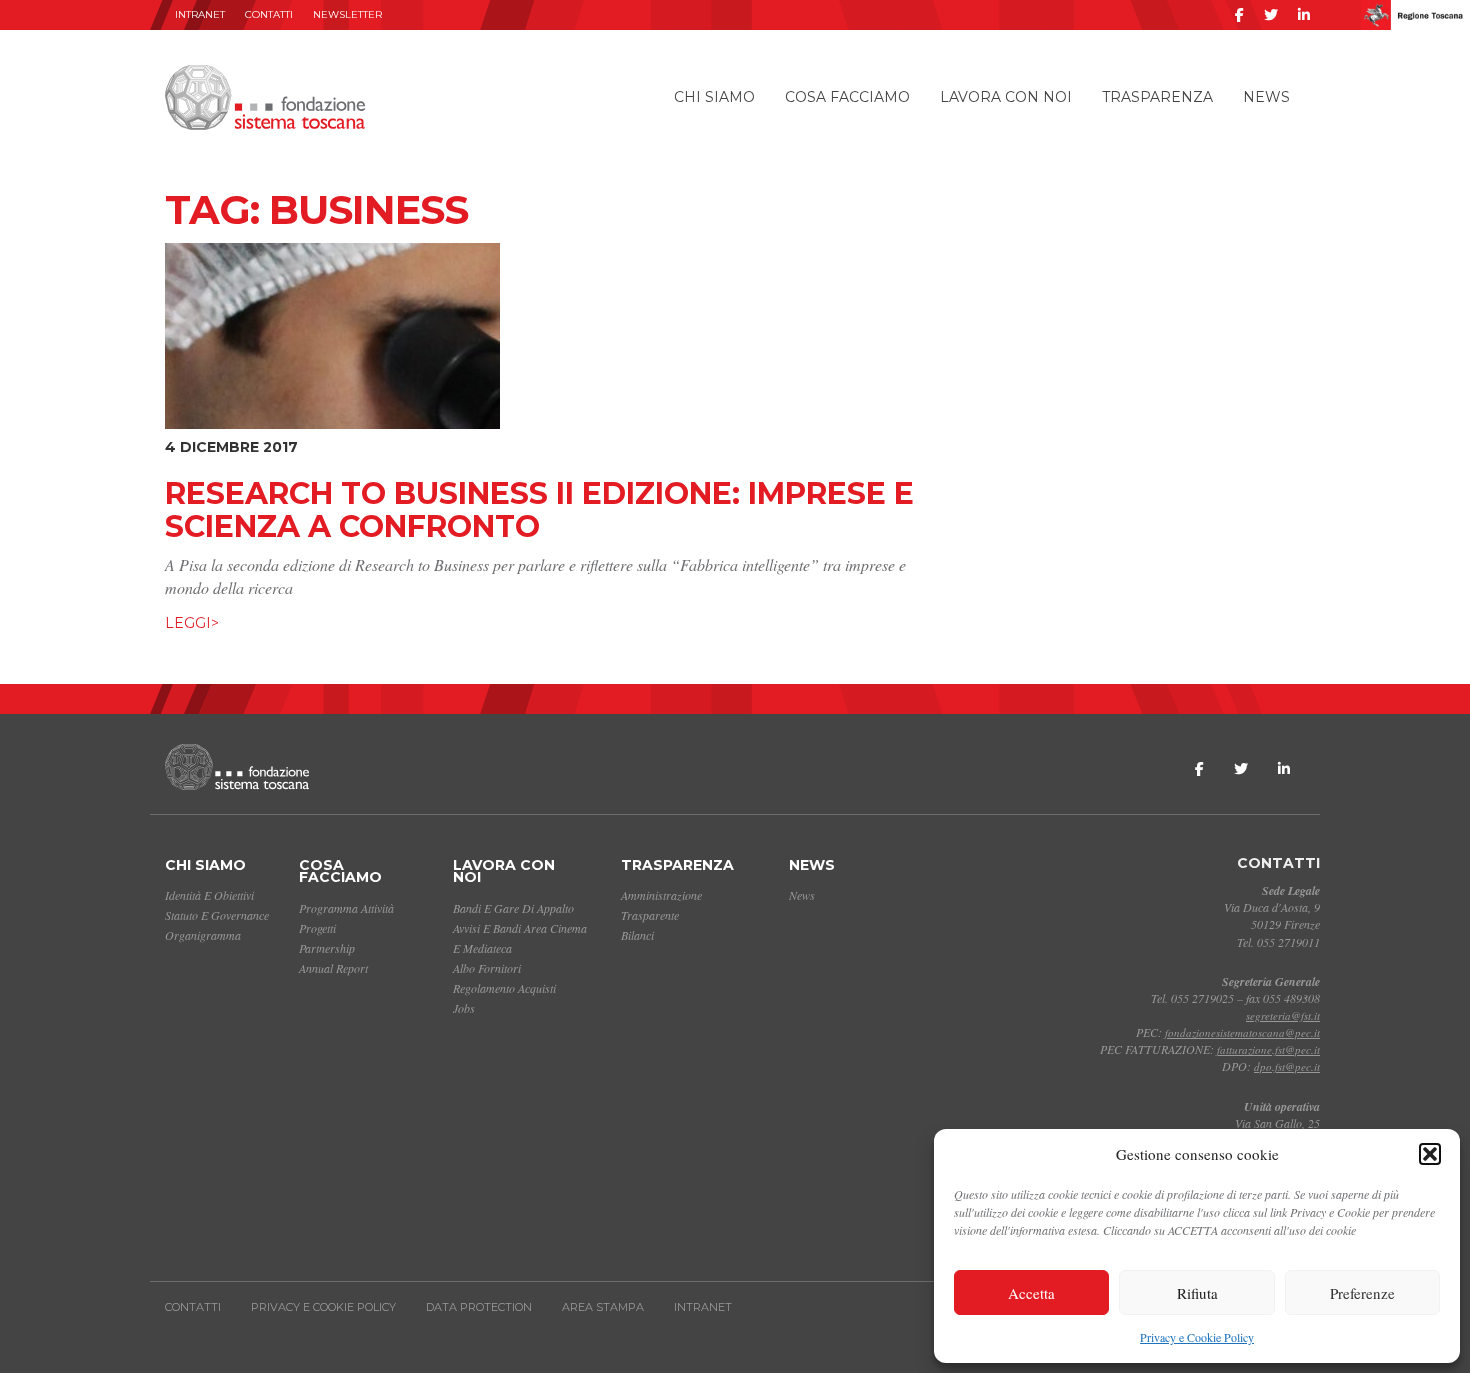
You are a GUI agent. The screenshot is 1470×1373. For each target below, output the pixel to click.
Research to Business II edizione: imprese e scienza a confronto (539, 510)
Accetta (1031, 1293)
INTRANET (200, 14)
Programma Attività (346, 908)
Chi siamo (714, 97)
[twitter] (1271, 15)
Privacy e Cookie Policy (1197, 1337)
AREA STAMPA (603, 1307)
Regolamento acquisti (504, 988)
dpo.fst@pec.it (1287, 1066)
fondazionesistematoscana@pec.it (1242, 1032)
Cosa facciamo (847, 97)
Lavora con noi (1006, 97)
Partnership (327, 948)
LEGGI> (192, 623)
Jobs (464, 1008)
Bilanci (637, 935)
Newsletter (347, 14)
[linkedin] (1304, 15)
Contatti (269, 14)
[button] (1430, 1154)
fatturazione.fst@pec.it (1268, 1049)
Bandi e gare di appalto (513, 908)
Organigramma (203, 935)
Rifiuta (1197, 1293)
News (1266, 97)
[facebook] (1239, 15)
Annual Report (333, 968)
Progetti (317, 928)
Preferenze (1362, 1293)
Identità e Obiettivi (209, 895)
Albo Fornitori (487, 968)
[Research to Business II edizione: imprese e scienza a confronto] (332, 332)
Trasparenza (1157, 97)
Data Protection (479, 1307)
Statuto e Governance (217, 915)
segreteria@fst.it (1283, 1015)
